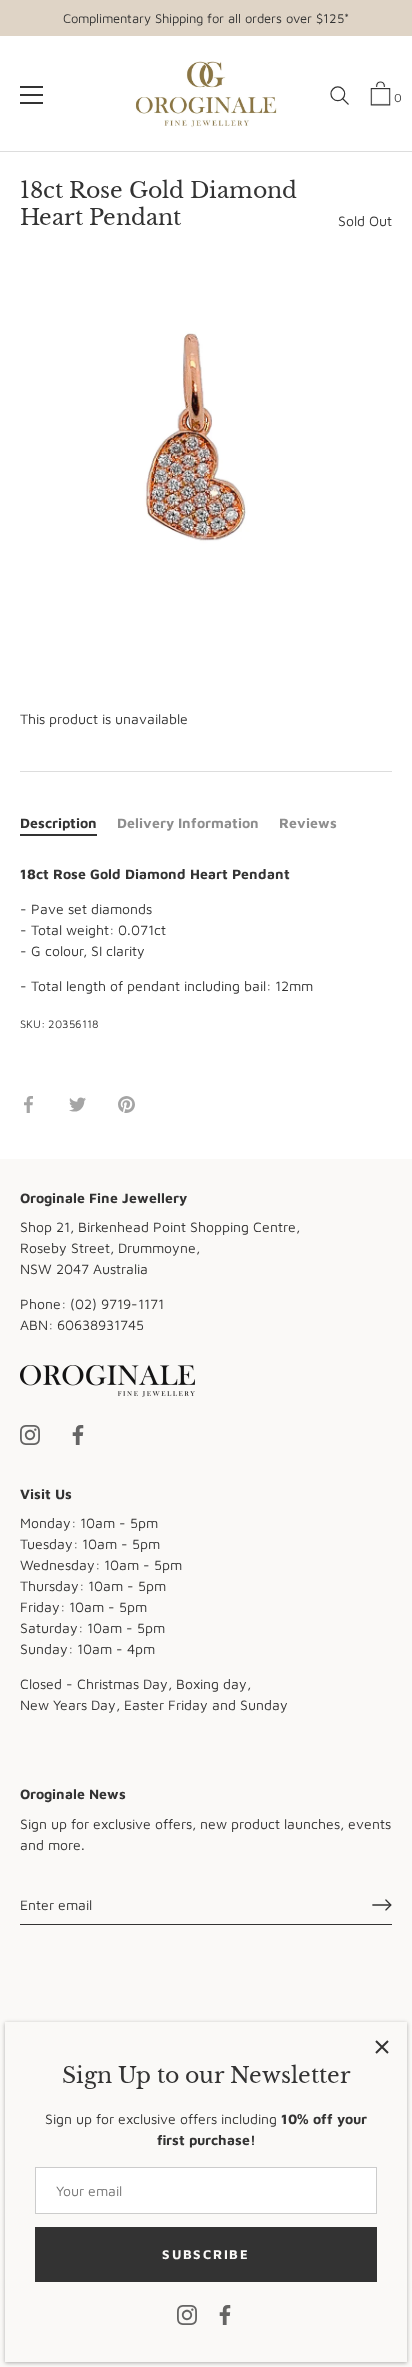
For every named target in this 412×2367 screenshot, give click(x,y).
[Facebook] (225, 2313)
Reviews (308, 822)
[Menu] (32, 95)
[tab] (68, 822)
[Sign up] (382, 1905)
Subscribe (205, 2254)
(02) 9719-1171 (117, 1303)
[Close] (382, 2047)
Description (58, 822)
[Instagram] (187, 2313)
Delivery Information (188, 822)
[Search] (340, 103)
